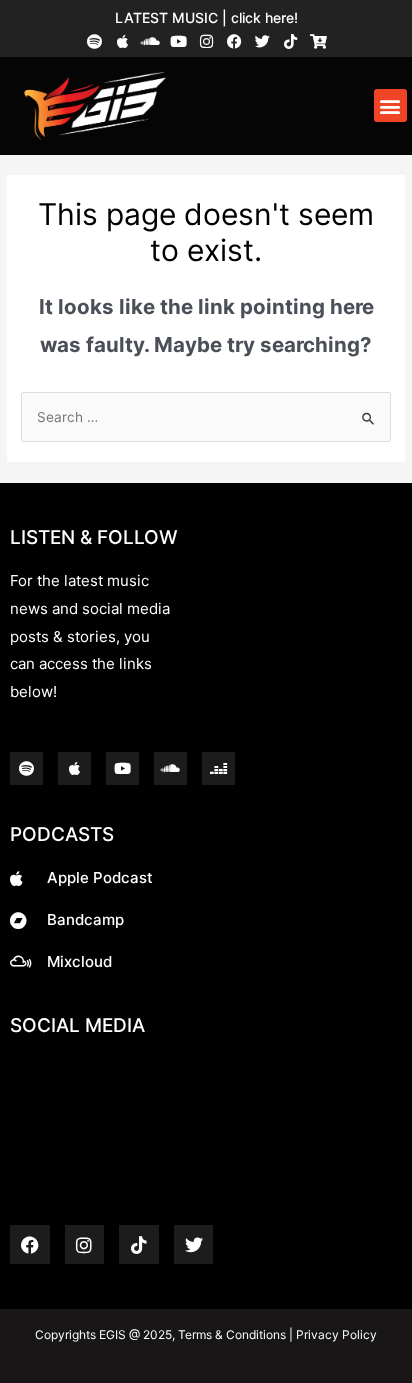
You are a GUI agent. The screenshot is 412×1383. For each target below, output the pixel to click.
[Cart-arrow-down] (318, 41)
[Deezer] (218, 768)
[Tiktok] (290, 41)
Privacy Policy (335, 1334)
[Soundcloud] (150, 41)
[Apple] (122, 41)
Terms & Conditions (232, 1334)
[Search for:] (206, 417)
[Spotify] (94, 41)
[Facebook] (234, 41)
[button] (390, 105)
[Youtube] (178, 41)
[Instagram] (206, 41)
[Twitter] (262, 41)
